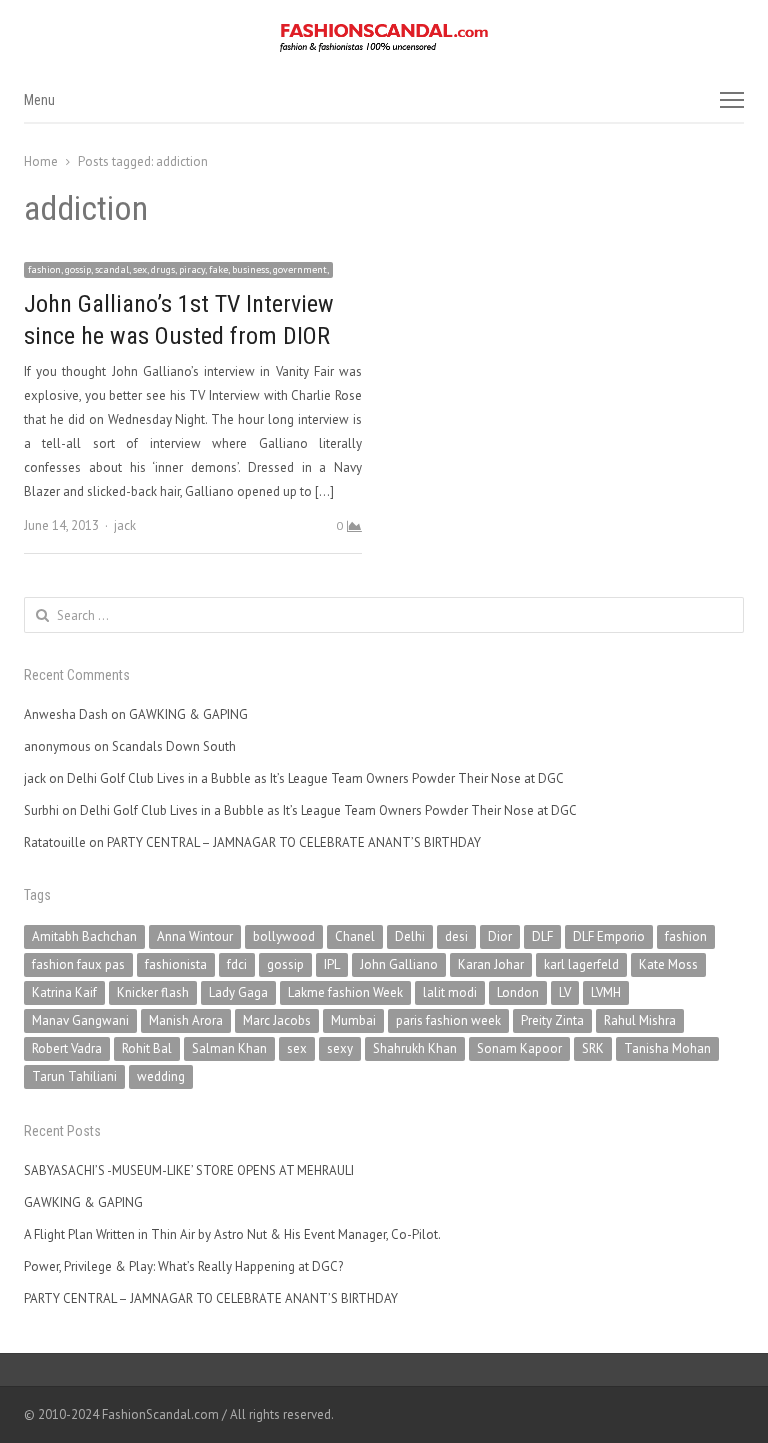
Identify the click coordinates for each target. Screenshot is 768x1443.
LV (565, 992)
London (518, 992)
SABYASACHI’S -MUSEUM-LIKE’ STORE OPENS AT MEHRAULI (189, 1170)
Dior (500, 936)
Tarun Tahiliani (74, 1076)
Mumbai (353, 1020)
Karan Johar (491, 964)
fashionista (176, 964)
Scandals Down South (174, 746)
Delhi (410, 936)
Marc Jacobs (277, 1020)
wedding (161, 1076)
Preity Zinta (552, 1020)
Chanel (355, 936)
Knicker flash (153, 992)
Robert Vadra (67, 1048)
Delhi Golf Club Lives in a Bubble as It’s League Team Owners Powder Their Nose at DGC (315, 778)
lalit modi (450, 992)
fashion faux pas (78, 964)
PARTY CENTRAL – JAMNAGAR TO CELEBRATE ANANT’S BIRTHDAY (294, 842)
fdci (237, 964)
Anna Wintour (195, 936)
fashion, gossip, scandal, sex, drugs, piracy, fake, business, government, (178, 269)
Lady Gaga (238, 992)
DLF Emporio (609, 936)
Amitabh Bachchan (84, 936)
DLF (542, 936)
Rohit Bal (147, 1048)
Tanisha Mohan (667, 1048)
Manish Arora (186, 1020)
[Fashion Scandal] (384, 38)
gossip (285, 964)
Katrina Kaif (64, 992)
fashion (686, 936)
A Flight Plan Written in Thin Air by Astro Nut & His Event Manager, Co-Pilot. (232, 1234)
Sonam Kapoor (519, 1048)
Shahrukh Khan (415, 1048)
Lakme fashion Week (345, 992)
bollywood (284, 936)
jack (125, 525)
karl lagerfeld (581, 964)
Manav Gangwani (80, 1020)
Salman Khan (229, 1048)
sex (297, 1048)
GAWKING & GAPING (188, 714)
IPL (332, 964)
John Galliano (399, 964)
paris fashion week (448, 1020)
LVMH (606, 992)
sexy (340, 1048)
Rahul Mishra (640, 1020)
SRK (593, 1048)
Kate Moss (668, 964)
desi (456, 936)
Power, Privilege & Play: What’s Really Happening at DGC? (183, 1266)
